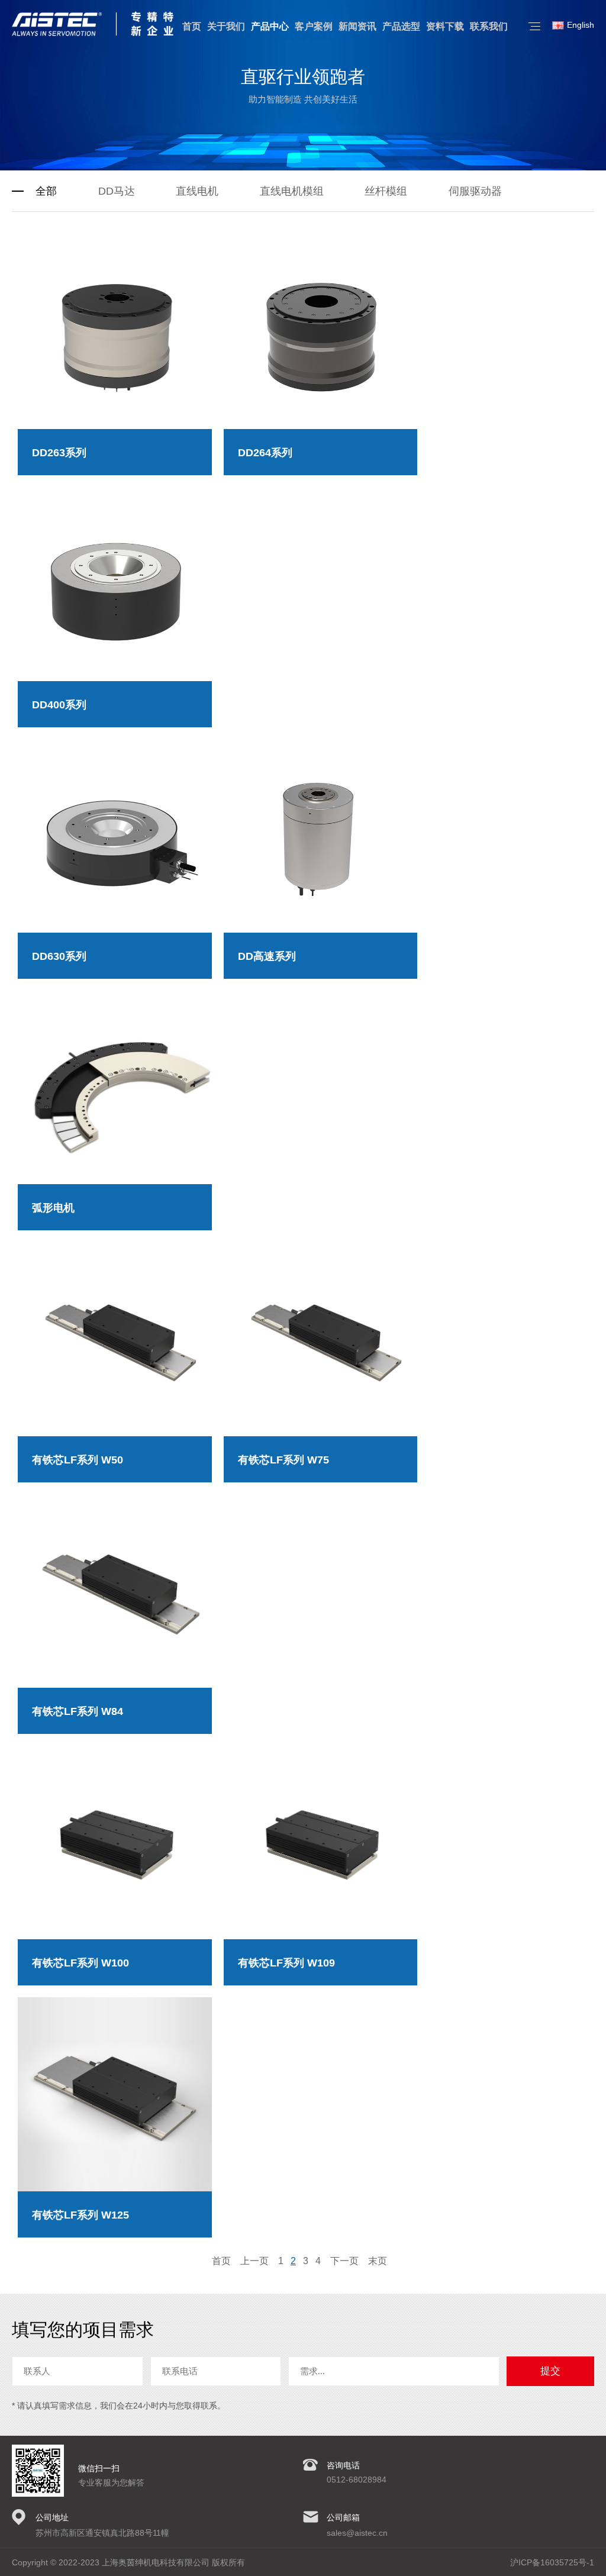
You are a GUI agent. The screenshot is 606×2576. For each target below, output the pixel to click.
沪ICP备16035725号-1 (552, 2562)
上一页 (254, 2261)
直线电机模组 (292, 191)
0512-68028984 (357, 2480)
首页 (221, 2261)
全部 (46, 191)
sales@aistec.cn (357, 2533)
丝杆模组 (386, 191)
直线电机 (197, 191)
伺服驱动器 (475, 191)
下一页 (344, 2261)
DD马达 (117, 191)
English (581, 25)
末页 (378, 2261)
